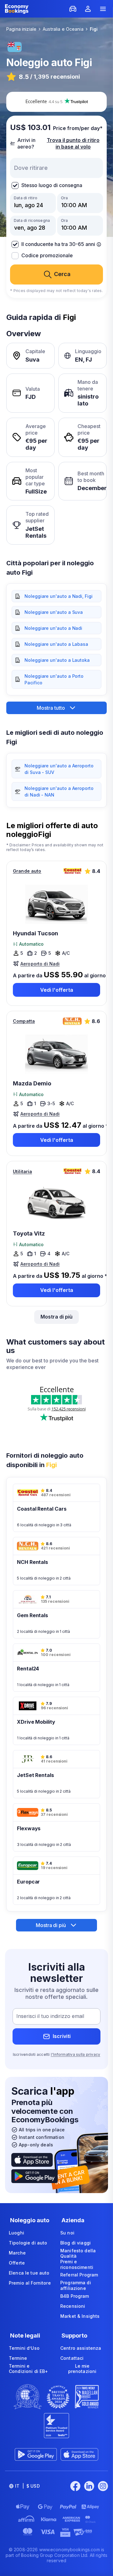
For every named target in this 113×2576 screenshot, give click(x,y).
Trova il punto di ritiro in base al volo (73, 143)
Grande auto (27, 871)
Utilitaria (22, 1171)
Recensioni (73, 2306)
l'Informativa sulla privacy (75, 2054)
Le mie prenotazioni (82, 2369)
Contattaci (72, 2358)
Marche (17, 2253)
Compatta (24, 1021)
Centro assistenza (81, 2348)
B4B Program (75, 2296)
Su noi (67, 2233)
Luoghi (16, 2233)
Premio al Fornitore (30, 2283)
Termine (18, 2358)
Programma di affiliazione (76, 2285)
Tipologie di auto (28, 2243)
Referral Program (79, 2275)
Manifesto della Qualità (78, 2253)
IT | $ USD (27, 2486)
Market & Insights (80, 2316)
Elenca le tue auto (29, 2273)
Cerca (62, 274)
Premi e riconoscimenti (77, 2264)
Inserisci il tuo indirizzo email (50, 2016)
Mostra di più (56, 1317)
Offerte (17, 2263)
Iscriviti (62, 2036)
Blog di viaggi (75, 2243)
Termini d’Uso (24, 2348)
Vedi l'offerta (57, 990)
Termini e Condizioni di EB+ (28, 2369)
